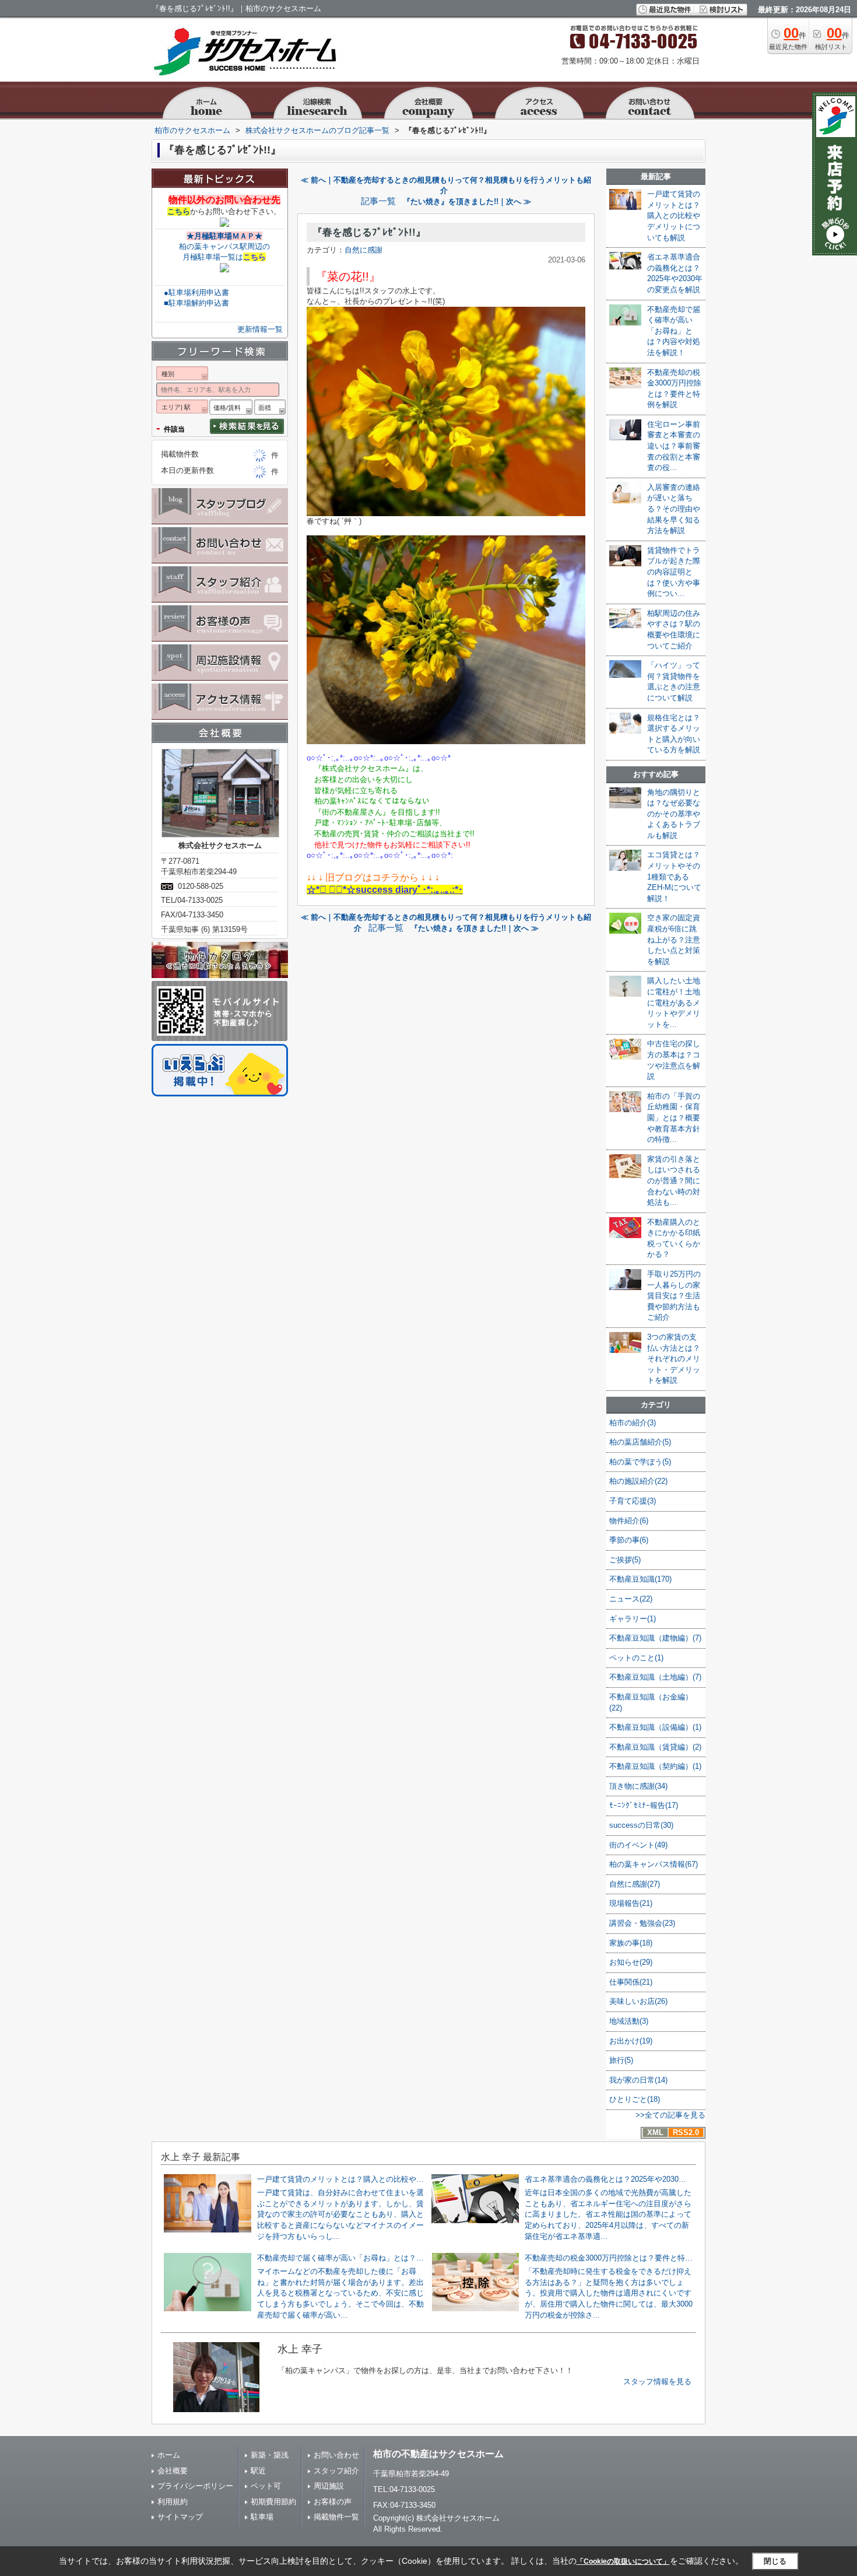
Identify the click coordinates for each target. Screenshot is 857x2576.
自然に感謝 (363, 250)
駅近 (258, 2471)
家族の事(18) (631, 1943)
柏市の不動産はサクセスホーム (438, 2454)
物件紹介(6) (629, 1521)
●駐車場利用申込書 (196, 292)
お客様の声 (333, 2502)
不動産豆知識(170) (640, 1579)
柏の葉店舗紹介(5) (640, 1442)
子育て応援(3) (633, 1501)
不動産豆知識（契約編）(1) (655, 1766)
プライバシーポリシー (195, 2486)
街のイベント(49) (638, 1845)
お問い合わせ (336, 2455)
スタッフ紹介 (336, 2471)
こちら (179, 211)
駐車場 (262, 2517)
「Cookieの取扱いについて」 (623, 2561)
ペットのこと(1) (636, 1658)
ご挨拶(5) (625, 1560)
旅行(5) (621, 2060)
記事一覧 (378, 201)
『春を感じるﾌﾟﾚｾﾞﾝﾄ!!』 (369, 232)
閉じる (775, 2561)
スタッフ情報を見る (657, 2382)
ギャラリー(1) (633, 1619)
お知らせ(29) (631, 1962)
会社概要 (173, 2471)
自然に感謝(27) (635, 1884)
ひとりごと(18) (635, 2099)
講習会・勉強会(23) (642, 1923)
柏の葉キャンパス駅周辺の (224, 246)
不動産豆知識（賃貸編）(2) (655, 1747)
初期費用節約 (273, 2502)
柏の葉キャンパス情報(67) (654, 1864)
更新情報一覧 (260, 329)
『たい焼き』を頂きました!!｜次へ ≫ (467, 201)
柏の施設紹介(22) (638, 1481)
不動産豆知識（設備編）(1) (655, 1727)
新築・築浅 (270, 2455)
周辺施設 (329, 2486)
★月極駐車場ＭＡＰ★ (224, 236)
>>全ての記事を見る (670, 2115)
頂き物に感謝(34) (638, 1786)
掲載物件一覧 (336, 2517)
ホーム (169, 2455)
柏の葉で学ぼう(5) (640, 1462)
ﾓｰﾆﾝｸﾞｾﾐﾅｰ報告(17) (644, 1805)
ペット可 (266, 2486)
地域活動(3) (629, 2021)
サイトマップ (180, 2517)
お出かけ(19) (631, 2041)
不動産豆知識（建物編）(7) (655, 1638)
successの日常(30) (641, 1825)
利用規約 (173, 2502)
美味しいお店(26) (638, 2001)
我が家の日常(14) (638, 2080)
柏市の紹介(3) (633, 1423)
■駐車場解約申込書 (196, 303)
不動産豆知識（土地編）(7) (655, 1677)
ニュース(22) (631, 1599)
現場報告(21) (631, 1903)
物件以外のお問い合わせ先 (224, 200)
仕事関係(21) (631, 1982)
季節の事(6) (629, 1540)
